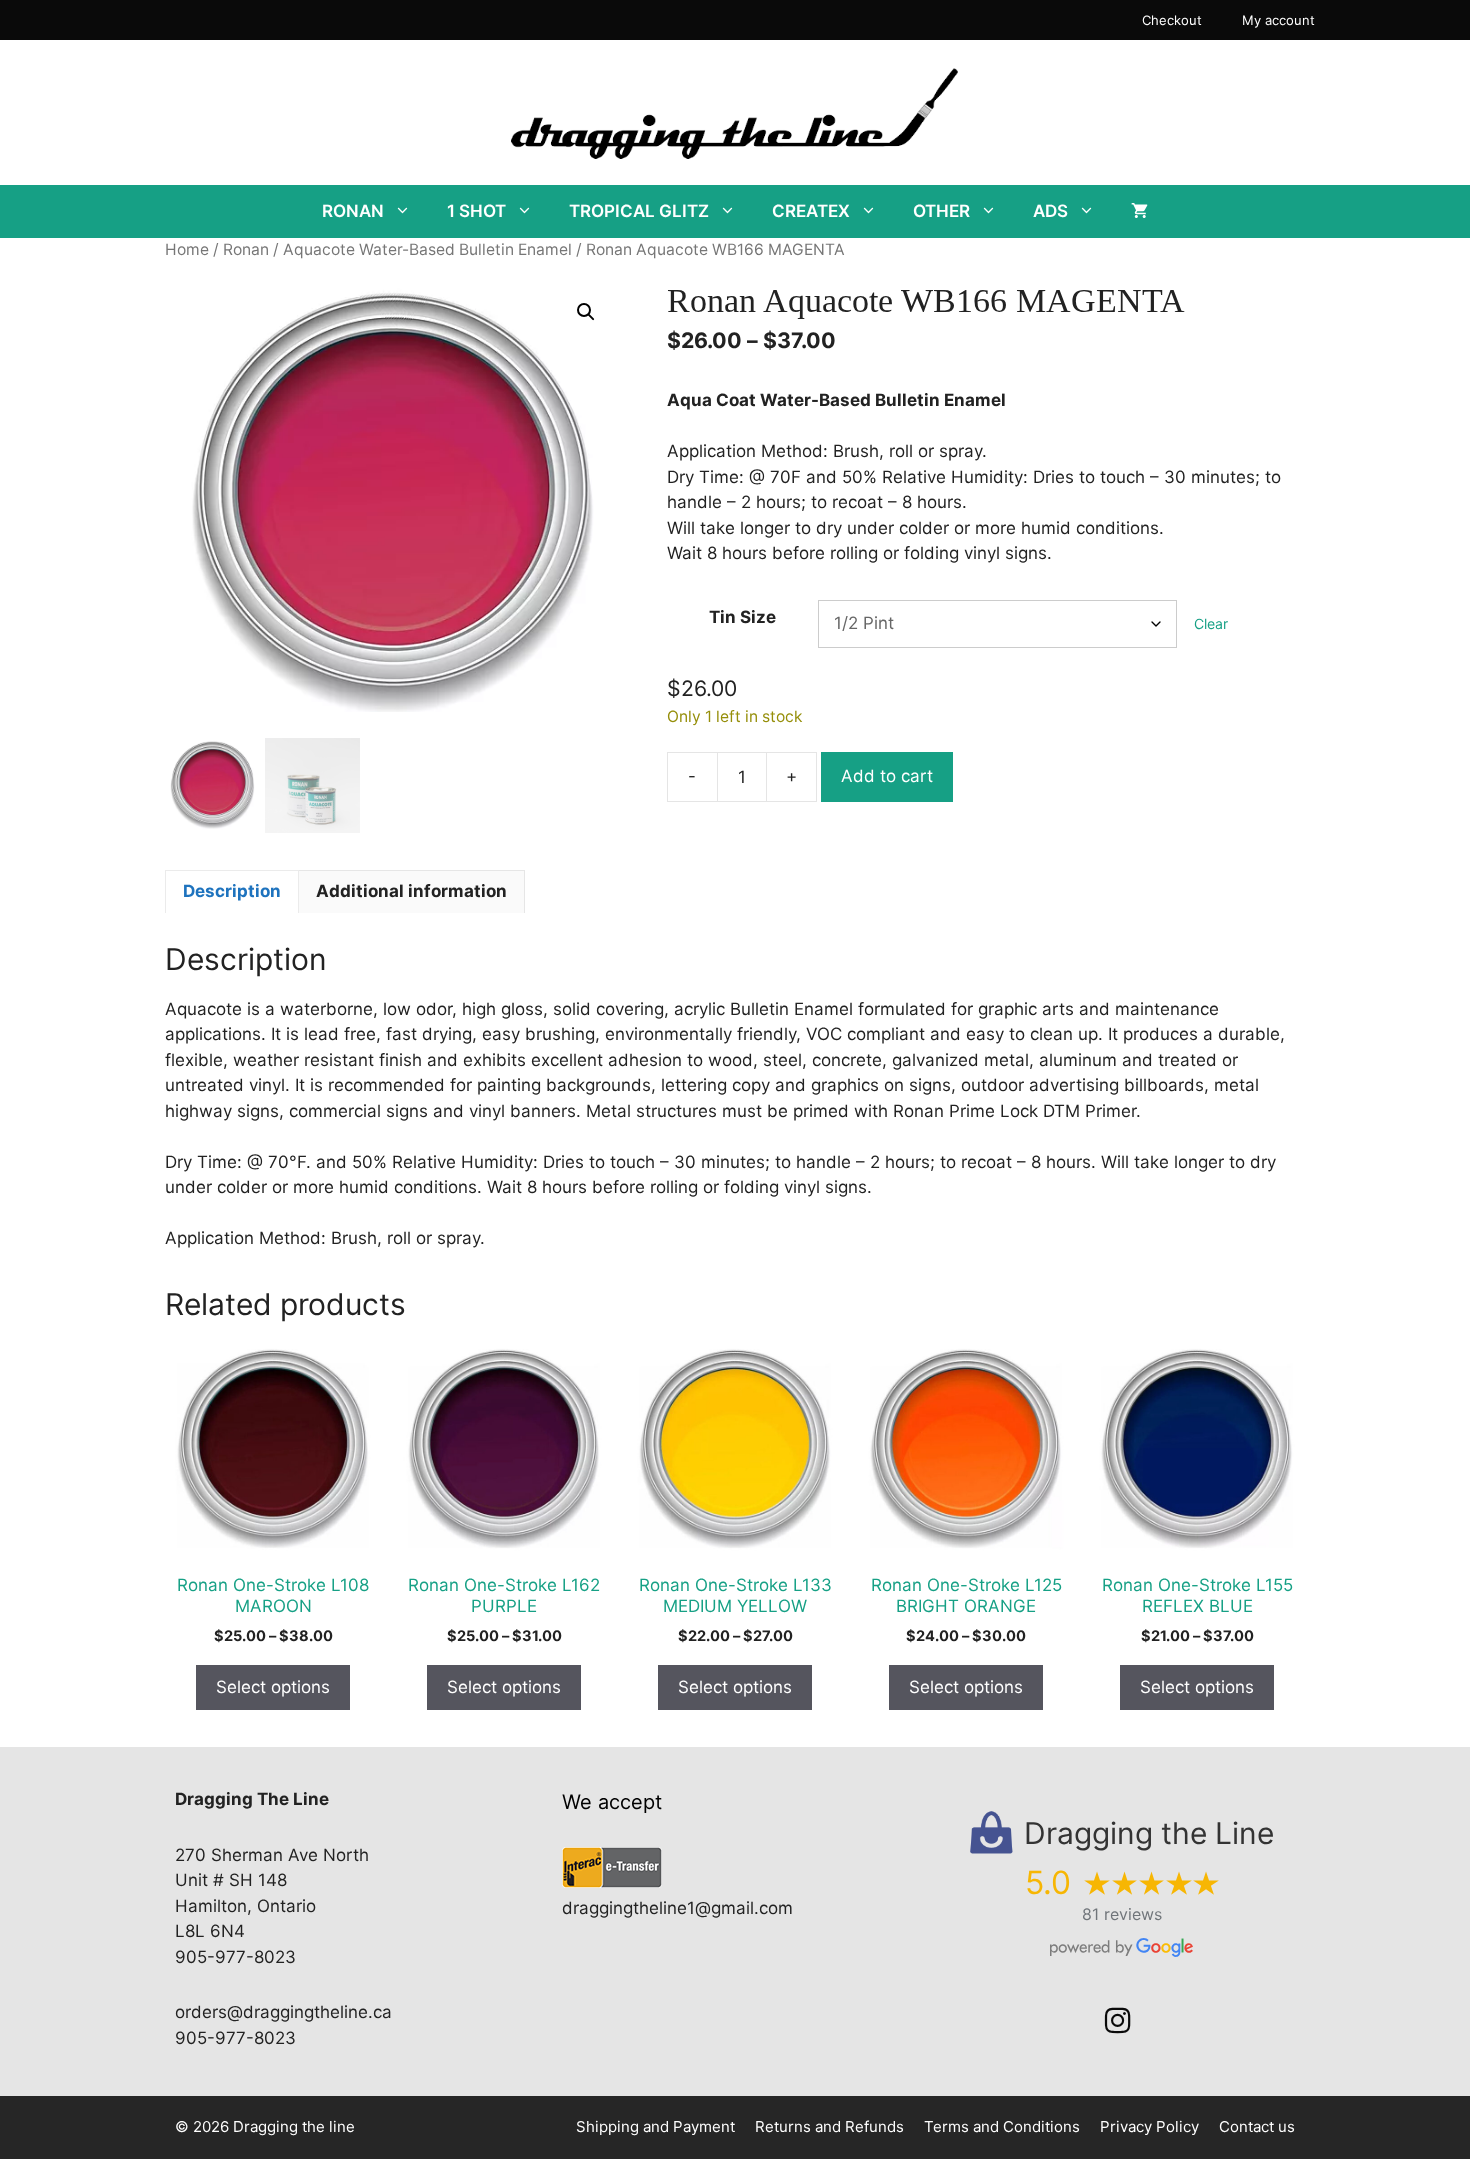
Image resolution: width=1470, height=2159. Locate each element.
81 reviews (1122, 1914)
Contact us (1257, 2126)
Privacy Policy (1149, 2126)
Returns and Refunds (829, 2126)
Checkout (1172, 20)
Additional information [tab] (411, 891)
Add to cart (887, 776)
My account (1278, 20)
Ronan (246, 249)
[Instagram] (1118, 2021)
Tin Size (742, 617)
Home (187, 249)
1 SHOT (476, 211)
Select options (273, 1687)
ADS (1050, 211)
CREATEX (811, 211)
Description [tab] (232, 891)
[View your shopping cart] (1139, 211)
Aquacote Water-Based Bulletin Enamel (427, 249)
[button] (586, 312)
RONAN (353, 211)
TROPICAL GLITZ (639, 211)
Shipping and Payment (655, 2126)
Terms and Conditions (1002, 2126)
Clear (1211, 623)
